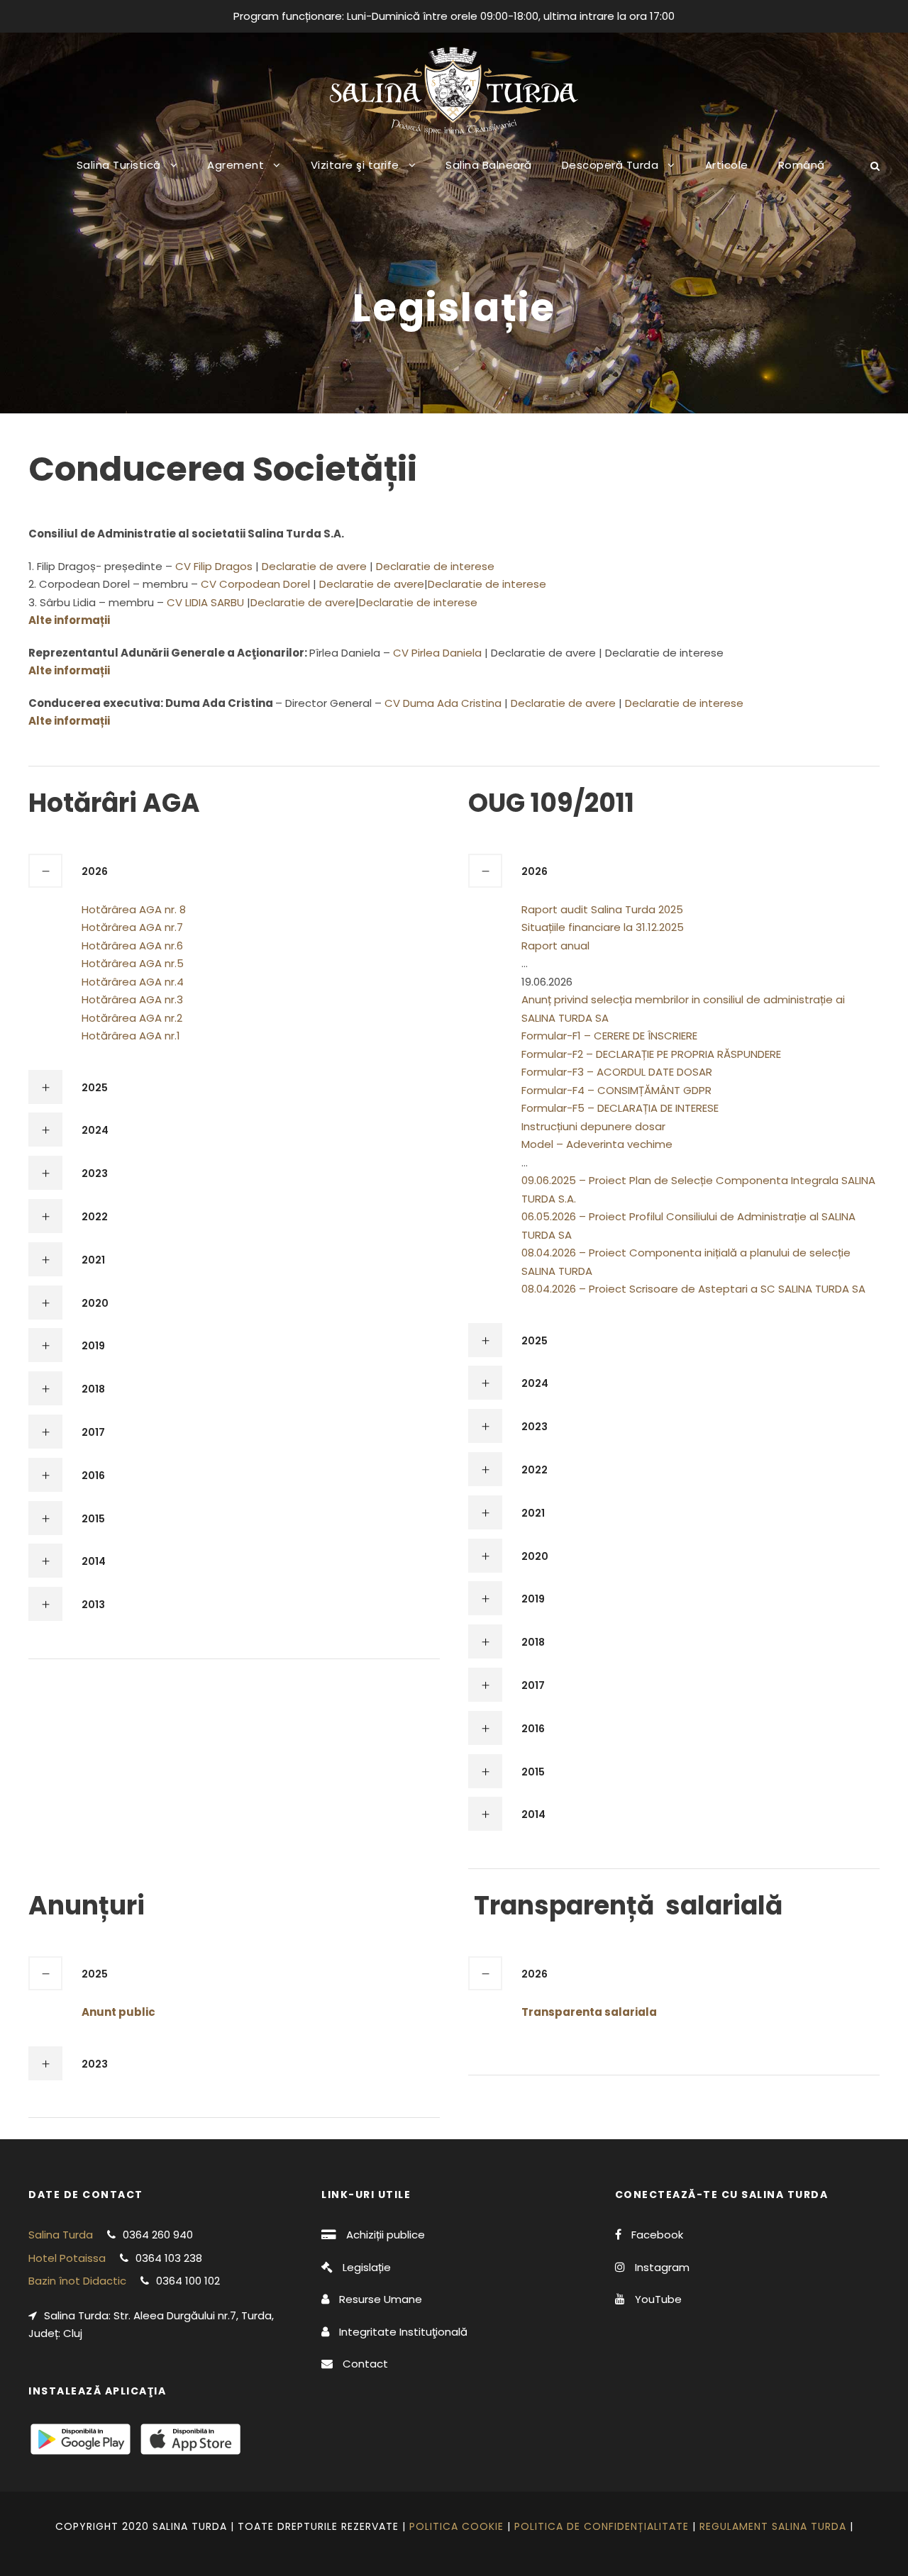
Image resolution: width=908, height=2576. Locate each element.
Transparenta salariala (589, 2012)
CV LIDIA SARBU (207, 602)
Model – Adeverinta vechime (597, 1144)
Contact (365, 2364)
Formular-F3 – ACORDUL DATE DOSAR (617, 1072)
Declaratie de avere (314, 566)
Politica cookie (456, 2526)
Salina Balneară (489, 165)
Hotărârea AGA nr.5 (133, 963)
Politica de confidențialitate (602, 2526)
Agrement (236, 165)
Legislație (367, 2267)
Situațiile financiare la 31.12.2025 (603, 927)
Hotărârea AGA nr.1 (131, 1036)
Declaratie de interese (435, 566)
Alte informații (69, 670)
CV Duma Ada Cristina (444, 703)
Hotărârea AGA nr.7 (132, 927)
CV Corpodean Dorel (257, 584)
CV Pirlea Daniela (439, 653)
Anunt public (118, 2012)
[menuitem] (802, 176)
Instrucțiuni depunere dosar (593, 1126)
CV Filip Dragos (215, 566)
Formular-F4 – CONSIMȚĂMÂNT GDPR (616, 1090)
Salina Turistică (119, 165)
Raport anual (555, 946)
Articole (727, 165)
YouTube (658, 2299)
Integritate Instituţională (403, 2332)
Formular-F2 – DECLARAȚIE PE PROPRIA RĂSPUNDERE (651, 1054)
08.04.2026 (549, 1253)
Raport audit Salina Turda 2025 (602, 909)
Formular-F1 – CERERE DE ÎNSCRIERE (609, 1036)
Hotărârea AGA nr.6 (132, 946)
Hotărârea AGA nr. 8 (134, 909)
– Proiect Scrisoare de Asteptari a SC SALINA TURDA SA (722, 1289)
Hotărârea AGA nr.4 (133, 982)
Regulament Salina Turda (773, 2526)
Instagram (662, 2267)
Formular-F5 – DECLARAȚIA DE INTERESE (620, 1108)
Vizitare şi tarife (355, 165)
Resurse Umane (381, 2299)
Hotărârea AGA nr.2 (132, 1018)
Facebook (657, 2235)
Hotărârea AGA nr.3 (132, 999)
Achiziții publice (386, 2235)
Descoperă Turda (610, 165)
